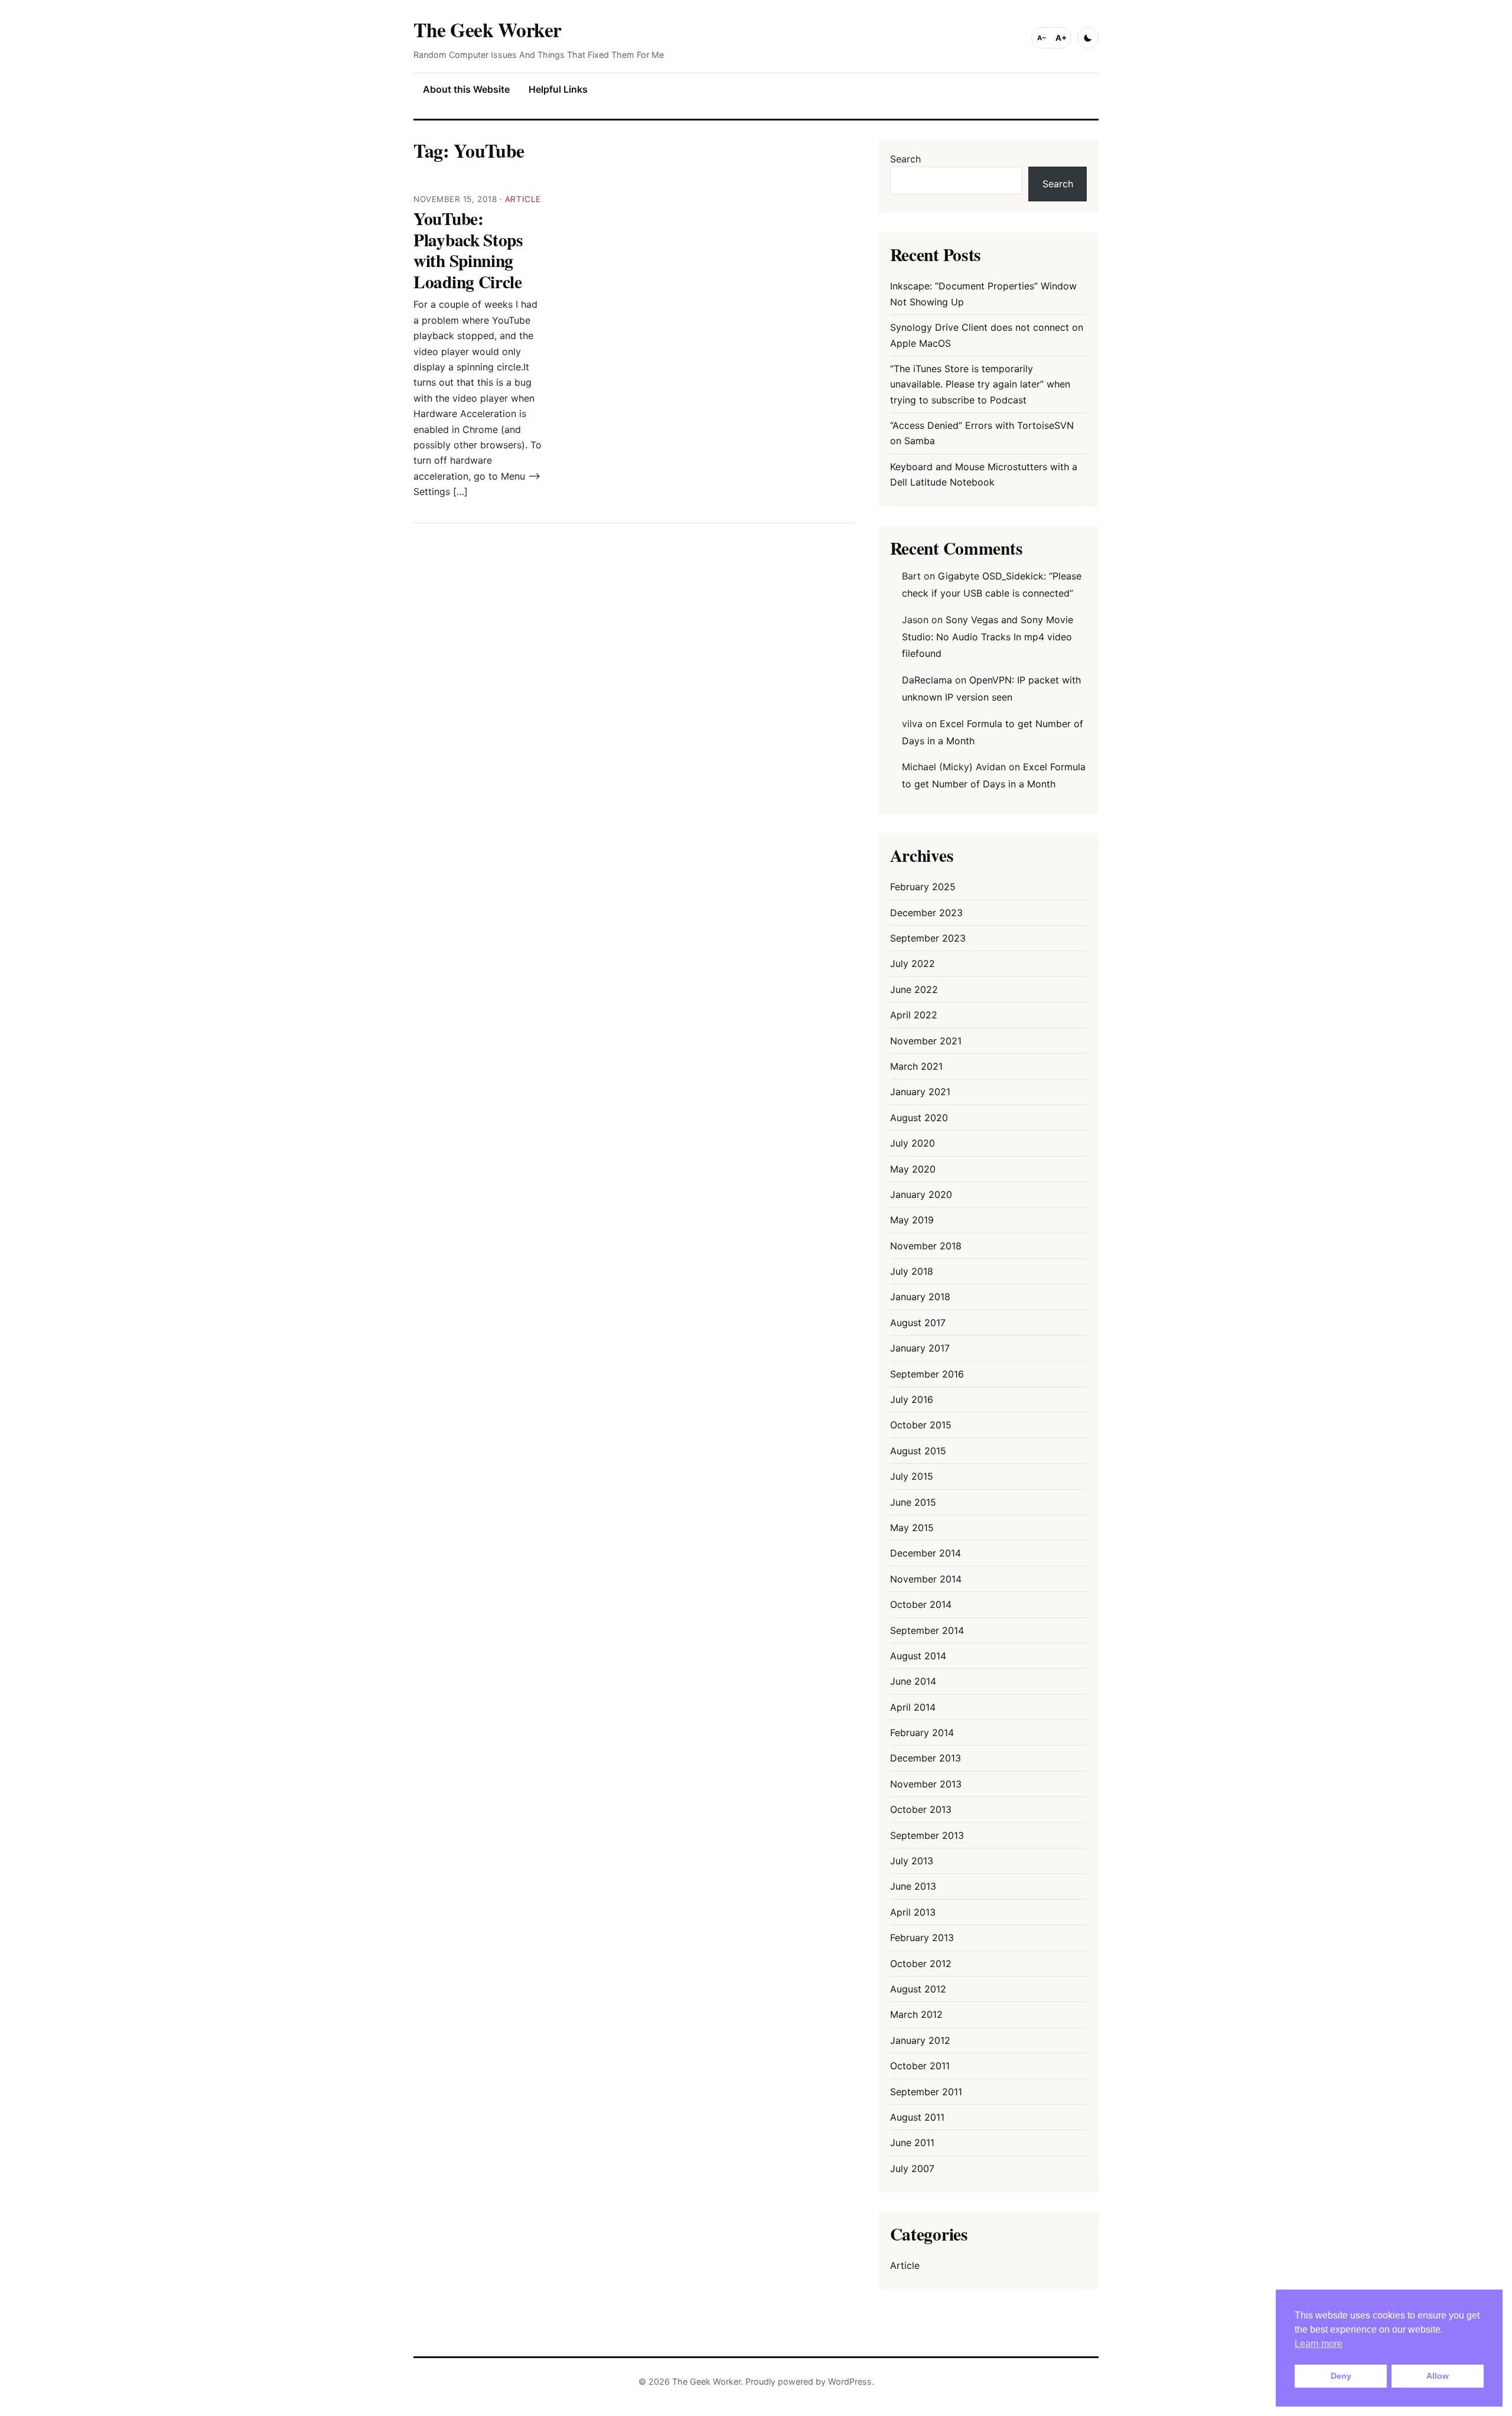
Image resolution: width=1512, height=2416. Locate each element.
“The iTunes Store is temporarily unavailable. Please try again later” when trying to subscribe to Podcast (980, 384)
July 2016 (912, 1399)
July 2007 (912, 2168)
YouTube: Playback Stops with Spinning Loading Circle (468, 250)
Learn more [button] (1319, 2344)
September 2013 (927, 1835)
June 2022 (914, 989)
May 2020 (913, 1169)
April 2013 (913, 1912)
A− (1042, 38)
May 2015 (912, 1528)
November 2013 (926, 1784)
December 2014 (926, 1553)
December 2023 (926, 913)
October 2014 (921, 1604)
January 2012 (920, 2040)
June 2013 (913, 1886)
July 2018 (912, 1271)
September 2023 (928, 938)
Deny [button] (1341, 2376)
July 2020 (913, 1143)
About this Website (466, 89)
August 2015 (918, 1451)
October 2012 (921, 1964)
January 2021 (920, 1092)
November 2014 (926, 1579)
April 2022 (914, 1015)
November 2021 (926, 1041)
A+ (1061, 38)
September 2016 (927, 1374)
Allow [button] (1438, 2376)
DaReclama (927, 680)
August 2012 (918, 1989)
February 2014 (922, 1733)
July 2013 (912, 1861)
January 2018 (920, 1297)
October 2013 (921, 1809)
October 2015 (921, 1425)
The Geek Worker (488, 29)
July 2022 (913, 963)
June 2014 (913, 1681)
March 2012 (916, 2014)
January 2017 (920, 1348)
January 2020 (921, 1194)
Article (523, 199)
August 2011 (917, 2117)
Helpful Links (558, 89)
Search (905, 159)
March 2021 (916, 1066)
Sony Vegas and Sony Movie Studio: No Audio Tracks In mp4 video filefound (988, 637)
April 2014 (913, 1707)
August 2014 (918, 1656)
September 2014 (927, 1630)
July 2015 (912, 1476)
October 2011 (920, 2066)
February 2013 (922, 1938)
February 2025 (923, 887)
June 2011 (912, 2143)
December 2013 (926, 1758)
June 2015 (913, 1502)
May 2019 (912, 1220)
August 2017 (918, 1323)
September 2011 (926, 2092)
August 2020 (919, 1118)
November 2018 (926, 1246)
